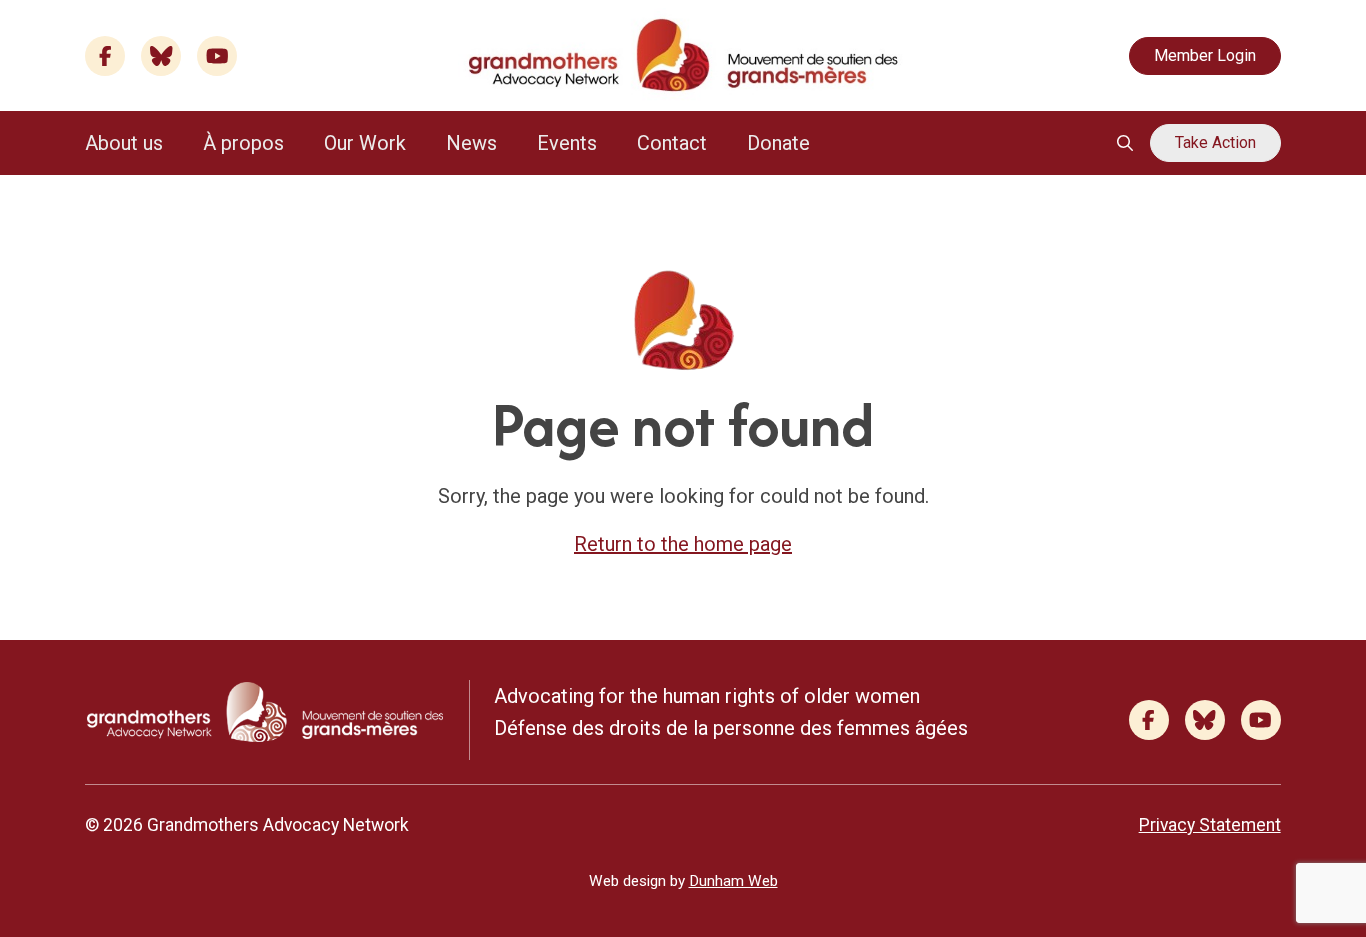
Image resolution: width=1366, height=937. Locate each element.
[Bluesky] (161, 56)
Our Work (365, 143)
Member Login (1205, 55)
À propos (243, 143)
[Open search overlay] (1125, 143)
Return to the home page (683, 544)
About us (124, 143)
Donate (778, 143)
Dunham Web (733, 881)
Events (567, 143)
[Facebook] (105, 56)
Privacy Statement (1210, 825)
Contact (672, 143)
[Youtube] (217, 56)
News (471, 143)
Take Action (1215, 142)
